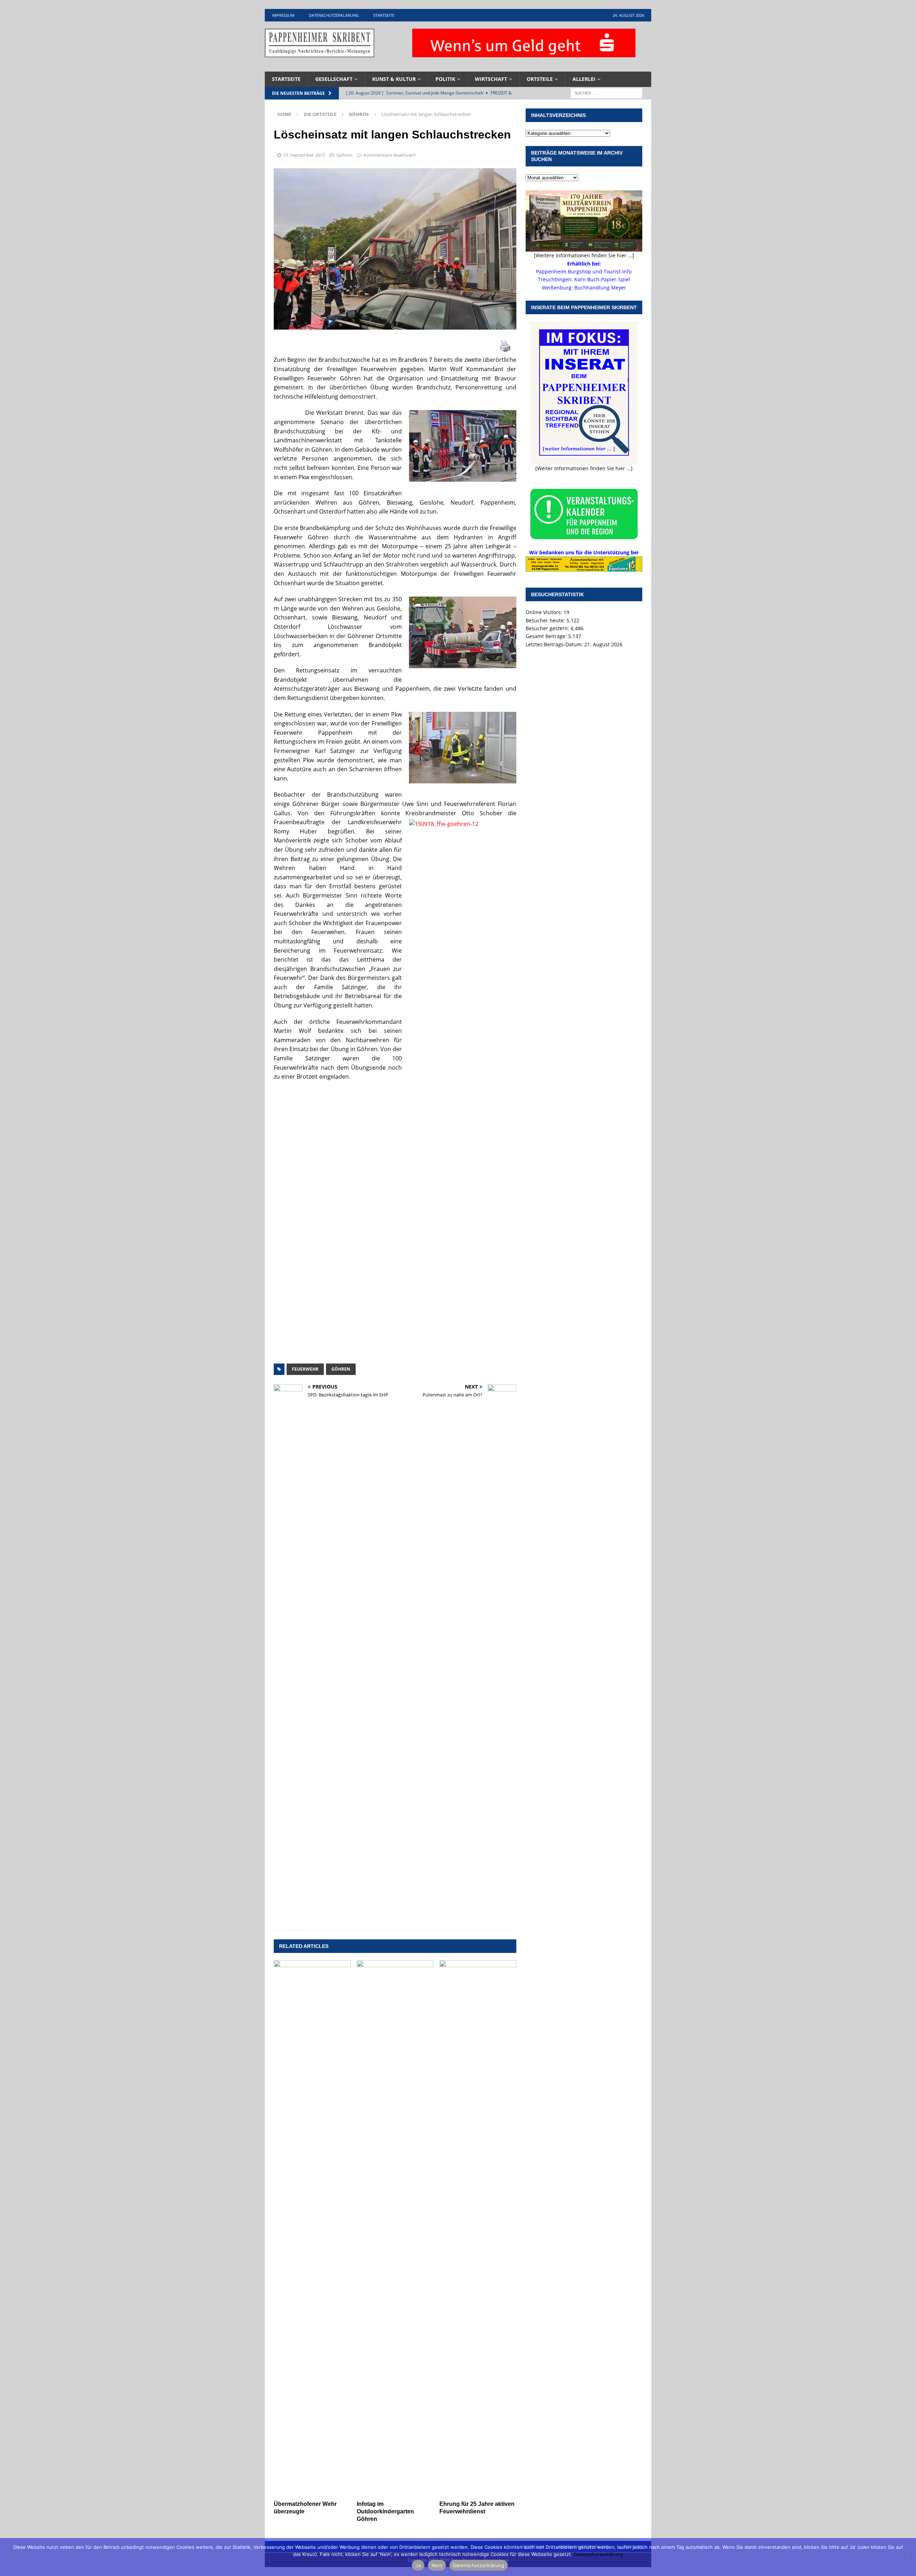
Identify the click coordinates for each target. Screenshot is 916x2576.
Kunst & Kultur (394, 79)
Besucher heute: (546, 620)
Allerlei (584, 79)
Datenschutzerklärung (334, 15)
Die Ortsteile (320, 114)
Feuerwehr (305, 1369)
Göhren (344, 155)
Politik (445, 79)
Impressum (283, 15)
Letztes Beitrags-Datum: (555, 644)
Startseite (384, 15)
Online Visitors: (545, 612)
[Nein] (907, 2557)
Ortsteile (540, 79)
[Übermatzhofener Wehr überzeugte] (312, 2229)
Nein (437, 2565)
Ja (418, 2565)
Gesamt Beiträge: (547, 636)
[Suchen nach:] (606, 93)
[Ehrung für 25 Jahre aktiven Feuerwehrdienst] (478, 2229)
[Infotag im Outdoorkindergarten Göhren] (395, 2229)
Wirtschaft (491, 79)
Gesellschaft (334, 79)
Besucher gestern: (548, 628)
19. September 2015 (304, 155)
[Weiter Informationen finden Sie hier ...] (584, 468)
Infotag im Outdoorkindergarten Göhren (385, 2511)
